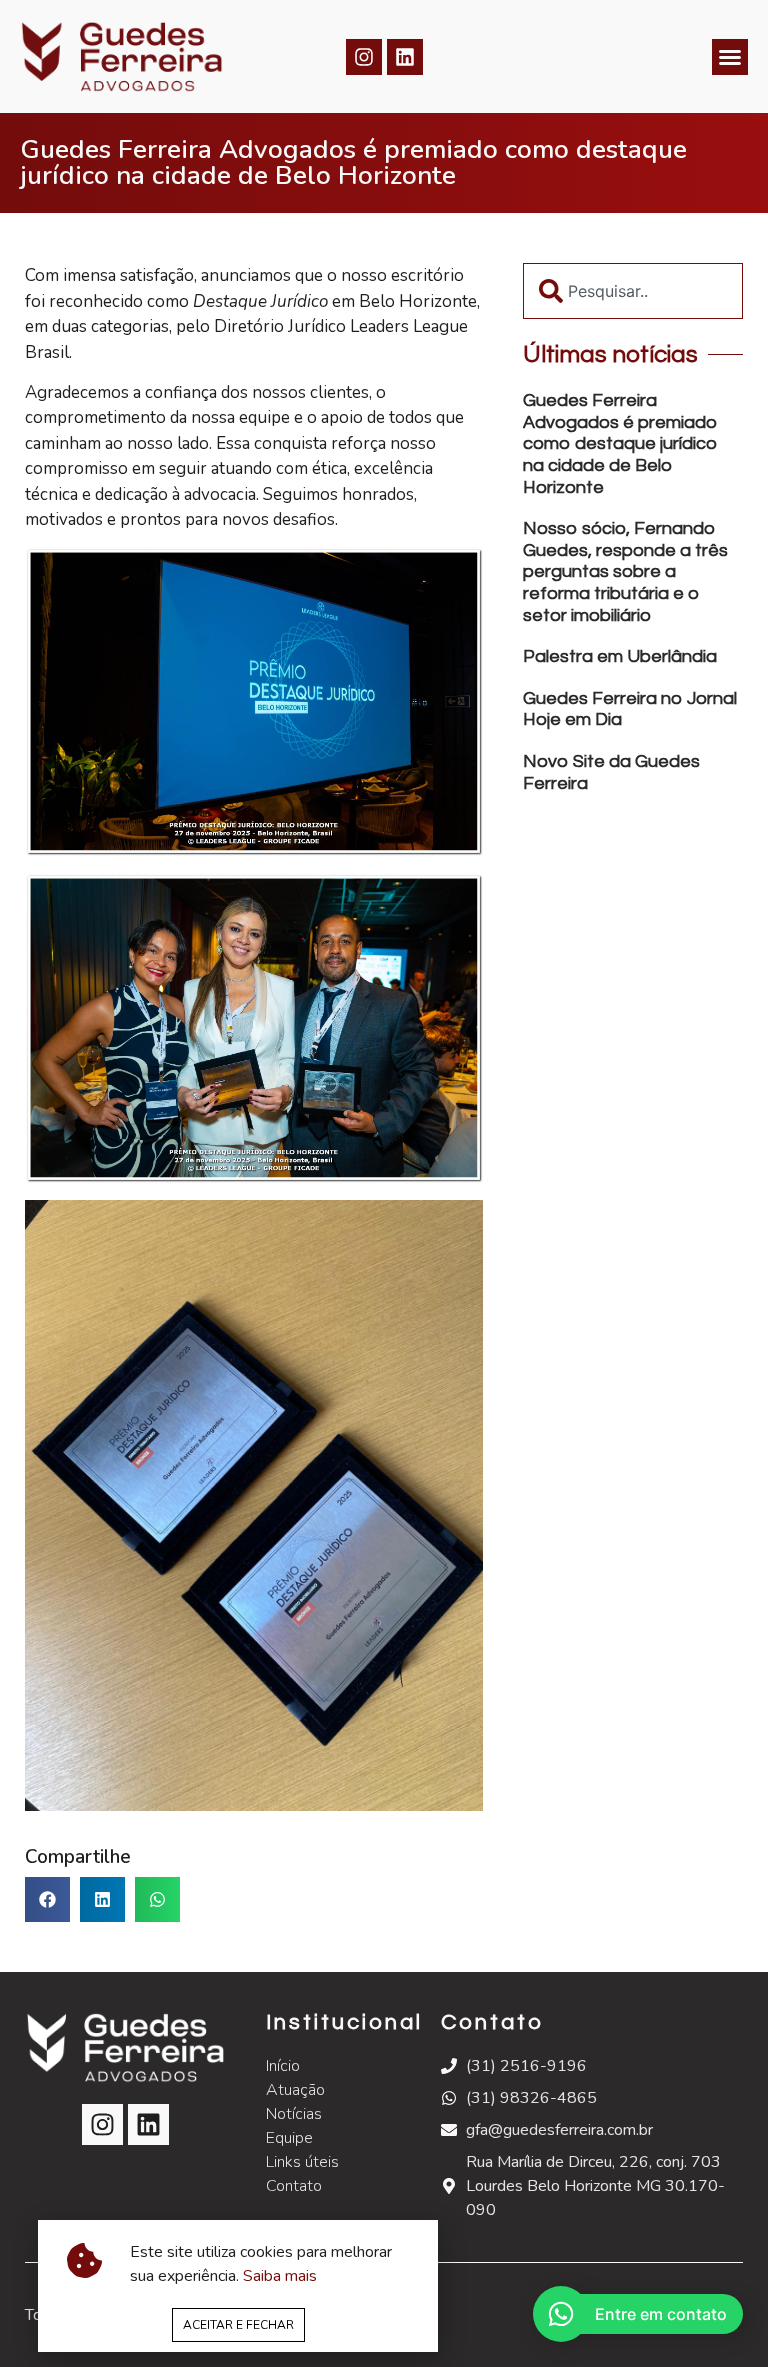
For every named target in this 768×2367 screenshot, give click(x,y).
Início (283, 2066)
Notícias (294, 2114)
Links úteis (302, 2162)
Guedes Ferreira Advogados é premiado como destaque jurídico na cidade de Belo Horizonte (620, 443)
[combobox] (633, 291)
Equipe (289, 2138)
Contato (294, 2186)
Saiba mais (280, 2276)
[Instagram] (364, 57)
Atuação (295, 2090)
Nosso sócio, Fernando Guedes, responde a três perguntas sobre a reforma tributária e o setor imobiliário (625, 571)
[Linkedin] (405, 57)
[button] (730, 57)
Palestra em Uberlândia (620, 656)
